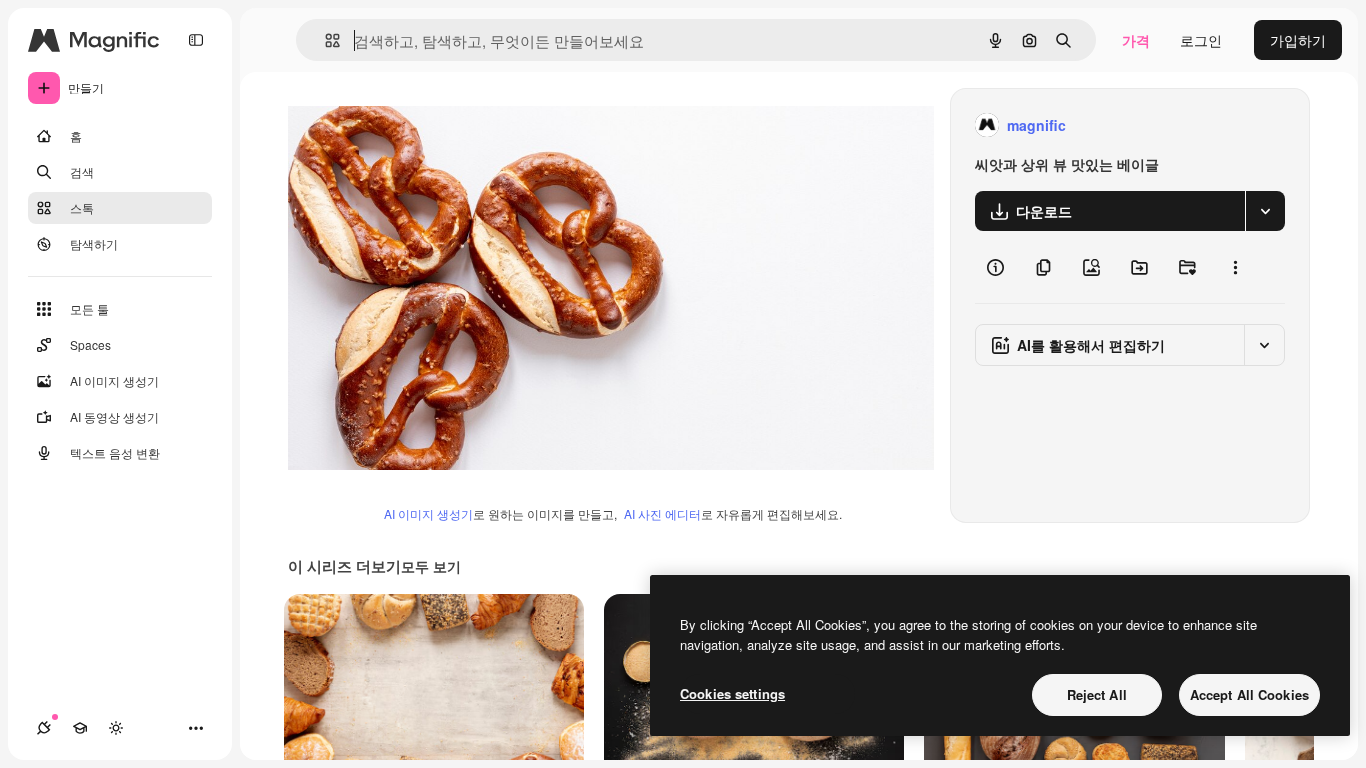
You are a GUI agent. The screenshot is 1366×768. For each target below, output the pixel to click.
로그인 (1201, 40)
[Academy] (80, 728)
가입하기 (1298, 40)
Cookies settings (732, 693)
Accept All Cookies (1249, 694)
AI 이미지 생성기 (428, 513)
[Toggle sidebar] (196, 40)
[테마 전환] (116, 728)
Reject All (1097, 694)
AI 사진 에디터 (662, 513)
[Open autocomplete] (324, 40)
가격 (1136, 40)
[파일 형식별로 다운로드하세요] (1265, 211)
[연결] (44, 728)
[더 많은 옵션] (1235, 267)
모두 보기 (431, 566)
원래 (403, 125)
